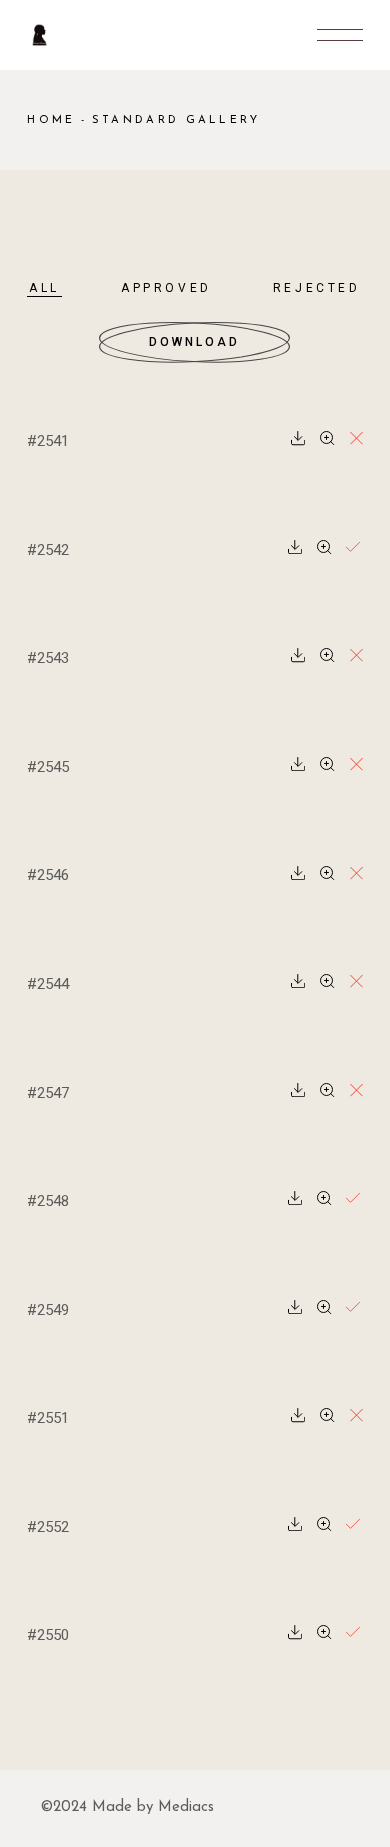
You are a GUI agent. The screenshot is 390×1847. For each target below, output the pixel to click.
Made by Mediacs (153, 1807)
